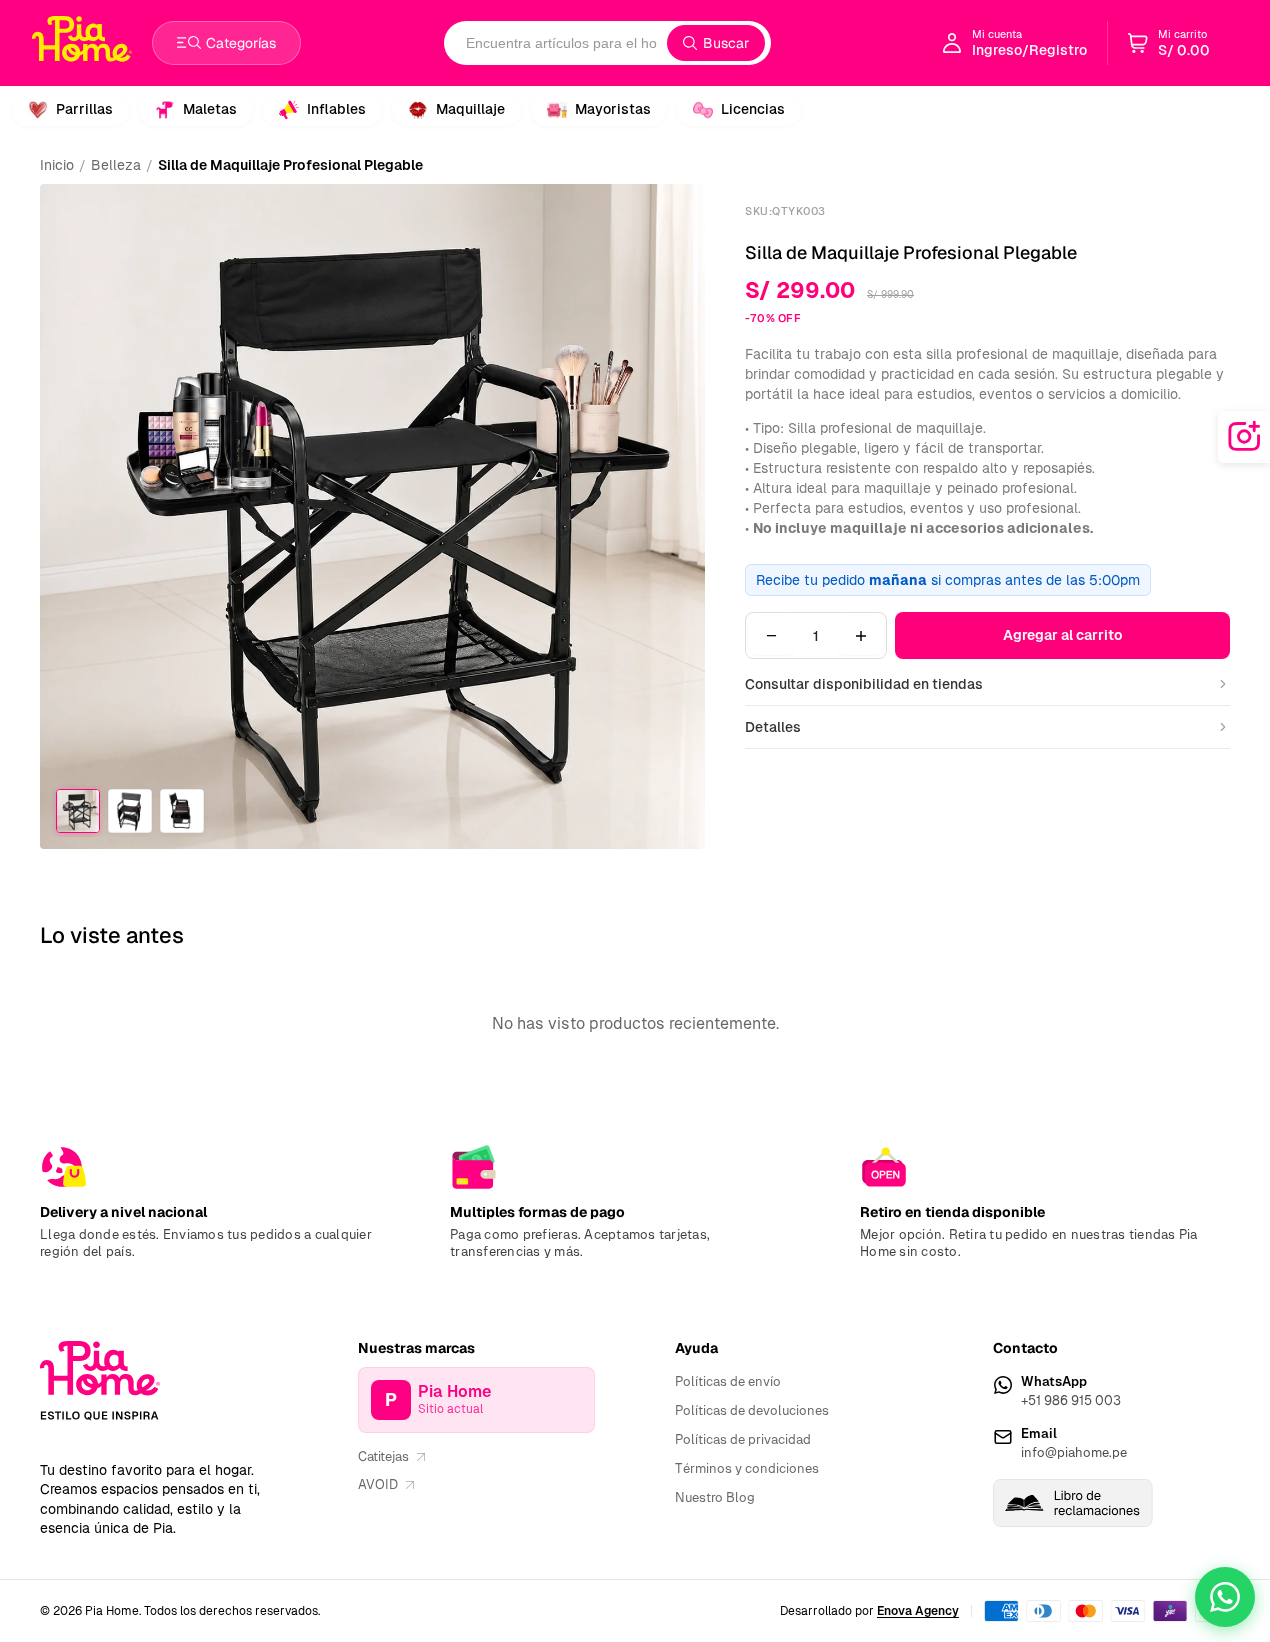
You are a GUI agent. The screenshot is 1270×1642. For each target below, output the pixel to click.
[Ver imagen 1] (78, 811)
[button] (1168, 43)
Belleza (116, 165)
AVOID (378, 1484)
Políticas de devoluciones (752, 1410)
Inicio (57, 165)
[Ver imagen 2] (130, 811)
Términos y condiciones (747, 1468)
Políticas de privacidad (743, 1439)
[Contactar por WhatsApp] (1225, 1597)
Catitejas (383, 1456)
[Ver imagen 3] (182, 811)
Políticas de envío (728, 1381)
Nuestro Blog (715, 1497)
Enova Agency (918, 1611)
